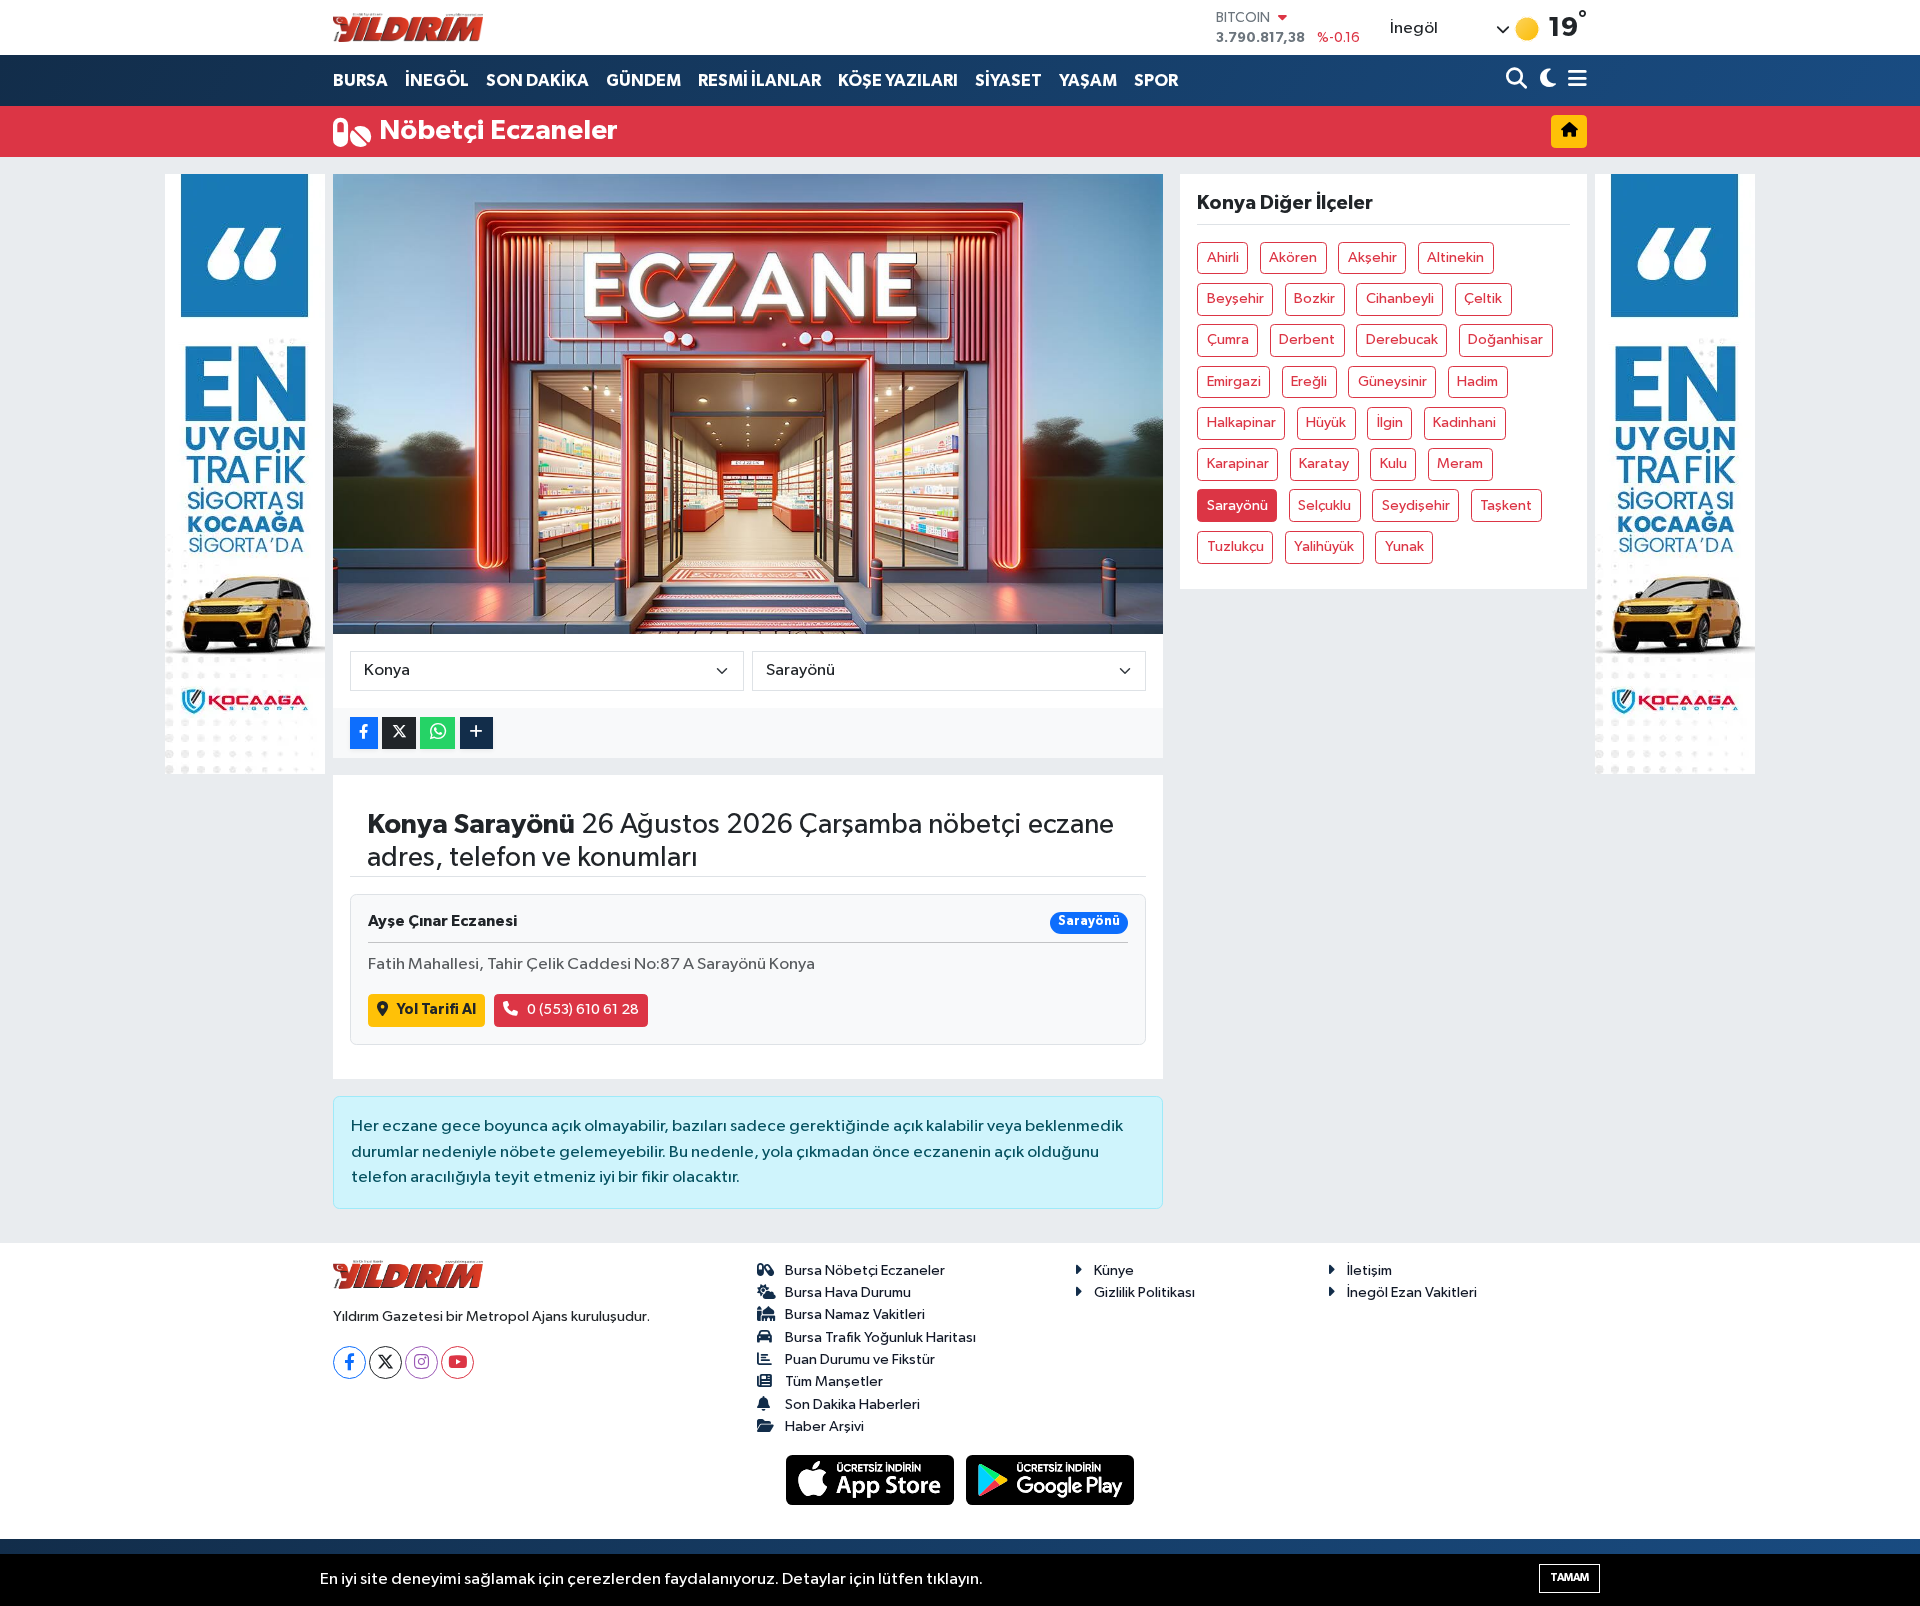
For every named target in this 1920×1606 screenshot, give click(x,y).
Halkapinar (1241, 422)
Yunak (1404, 546)
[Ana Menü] (1574, 80)
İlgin (1390, 422)
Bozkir (1314, 298)
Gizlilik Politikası (1144, 1292)
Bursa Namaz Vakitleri (855, 1314)
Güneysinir (1392, 381)
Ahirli (1223, 257)
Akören (1293, 257)
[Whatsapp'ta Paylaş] (437, 733)
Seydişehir (1416, 505)
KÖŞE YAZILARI (898, 80)
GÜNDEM (643, 80)
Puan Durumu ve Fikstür (860, 1359)
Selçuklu (1324, 505)
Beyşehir (1235, 298)
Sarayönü (1237, 505)
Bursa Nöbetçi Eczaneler (865, 1270)
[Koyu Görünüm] (1545, 80)
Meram (1460, 463)
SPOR (1156, 80)
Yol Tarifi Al (436, 1009)
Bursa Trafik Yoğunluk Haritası (880, 1337)
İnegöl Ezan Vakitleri (1412, 1292)
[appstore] (872, 1479)
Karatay (1324, 463)
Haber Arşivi (824, 1426)
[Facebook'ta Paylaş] (364, 733)
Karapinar (1238, 463)
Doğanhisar (1505, 339)
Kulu (1393, 463)
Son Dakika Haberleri (852, 1404)
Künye (1114, 1270)
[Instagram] (421, 1362)
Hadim (1477, 381)
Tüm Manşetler (834, 1381)
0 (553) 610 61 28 (583, 1009)
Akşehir (1372, 257)
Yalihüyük (1324, 546)
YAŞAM (1088, 80)
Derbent (1307, 339)
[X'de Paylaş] (399, 733)
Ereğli (1309, 381)
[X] (385, 1362)
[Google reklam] (245, 473)
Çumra (1228, 339)
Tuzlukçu (1235, 546)
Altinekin (1455, 257)
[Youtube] (457, 1362)
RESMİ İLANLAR (759, 80)
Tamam (1569, 1577)
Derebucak (1402, 339)
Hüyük (1326, 422)
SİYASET (1008, 80)
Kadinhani (1464, 422)
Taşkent (1506, 505)
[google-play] (1050, 1479)
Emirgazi (1234, 381)
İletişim (1369, 1270)
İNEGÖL (437, 80)
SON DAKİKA (537, 80)
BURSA (360, 80)
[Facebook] (349, 1362)
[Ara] (1518, 80)
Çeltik (1483, 298)
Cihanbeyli (1400, 298)
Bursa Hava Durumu (848, 1292)
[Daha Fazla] (476, 733)
